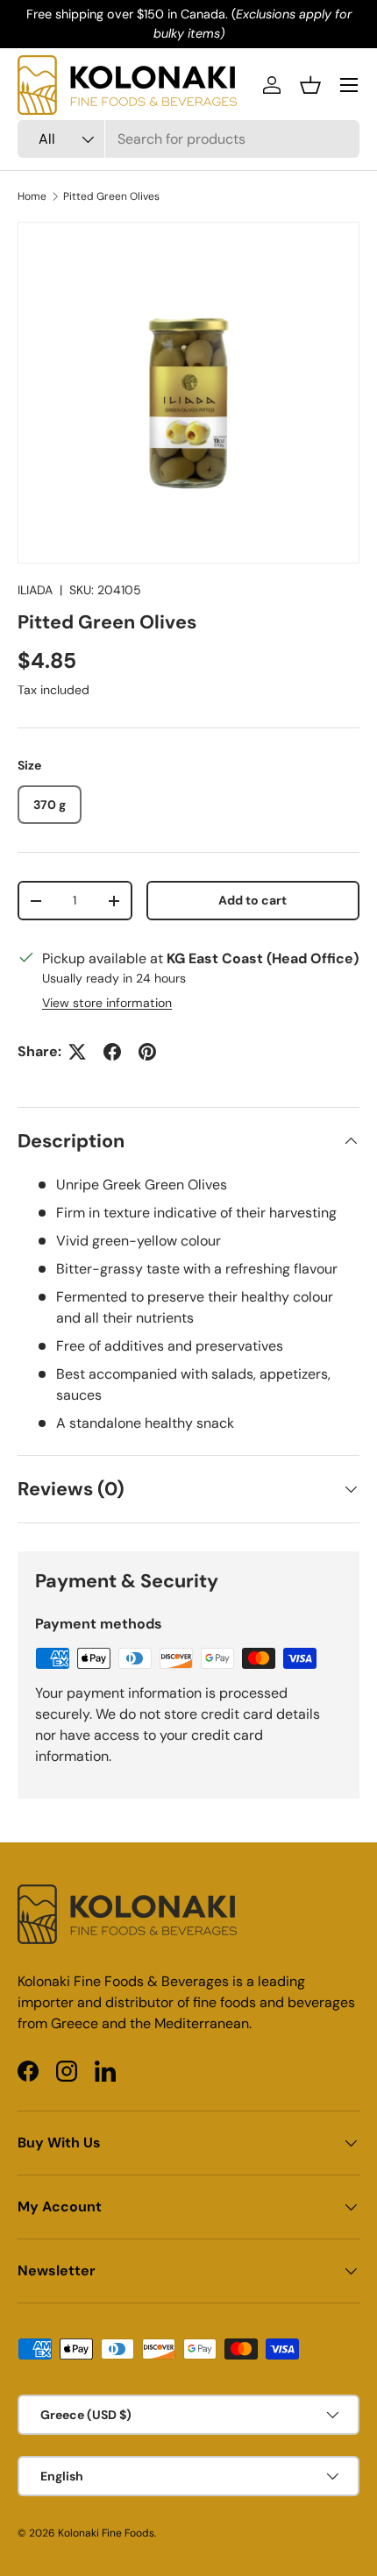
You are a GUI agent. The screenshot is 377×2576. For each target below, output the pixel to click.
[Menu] (349, 85)
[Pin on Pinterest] (147, 1052)
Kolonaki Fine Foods (106, 2533)
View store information (107, 1003)
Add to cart (253, 900)
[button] (310, 85)
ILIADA (35, 590)
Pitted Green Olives (111, 196)
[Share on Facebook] (112, 1052)
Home (32, 196)
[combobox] (188, 139)
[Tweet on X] (77, 1052)
